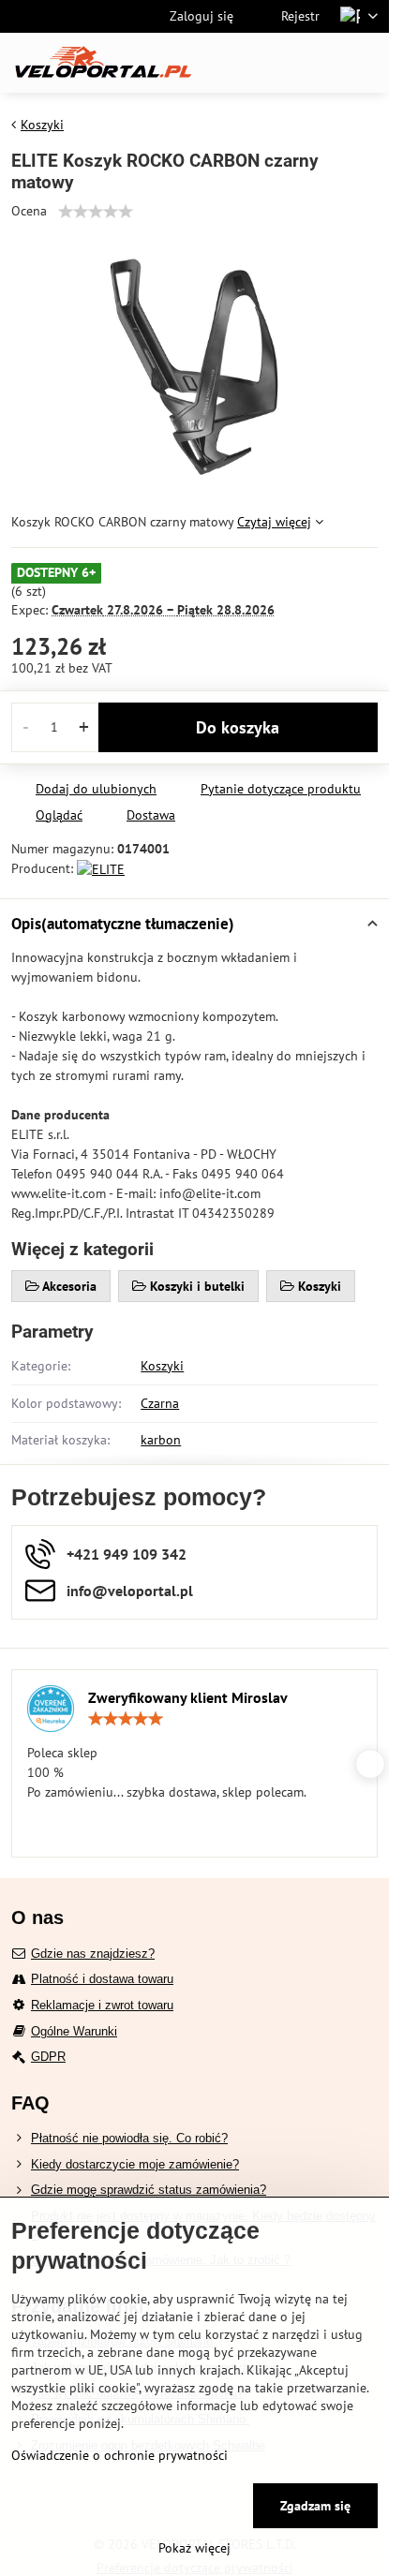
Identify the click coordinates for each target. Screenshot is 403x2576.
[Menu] (366, 63)
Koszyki (162, 1366)
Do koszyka (238, 727)
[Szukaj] (276, 63)
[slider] (96, 212)
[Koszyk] (321, 63)
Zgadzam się (315, 2506)
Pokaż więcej (194, 2548)
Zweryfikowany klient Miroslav (188, 1697)
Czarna (160, 1403)
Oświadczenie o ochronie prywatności (119, 2455)
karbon (161, 1440)
